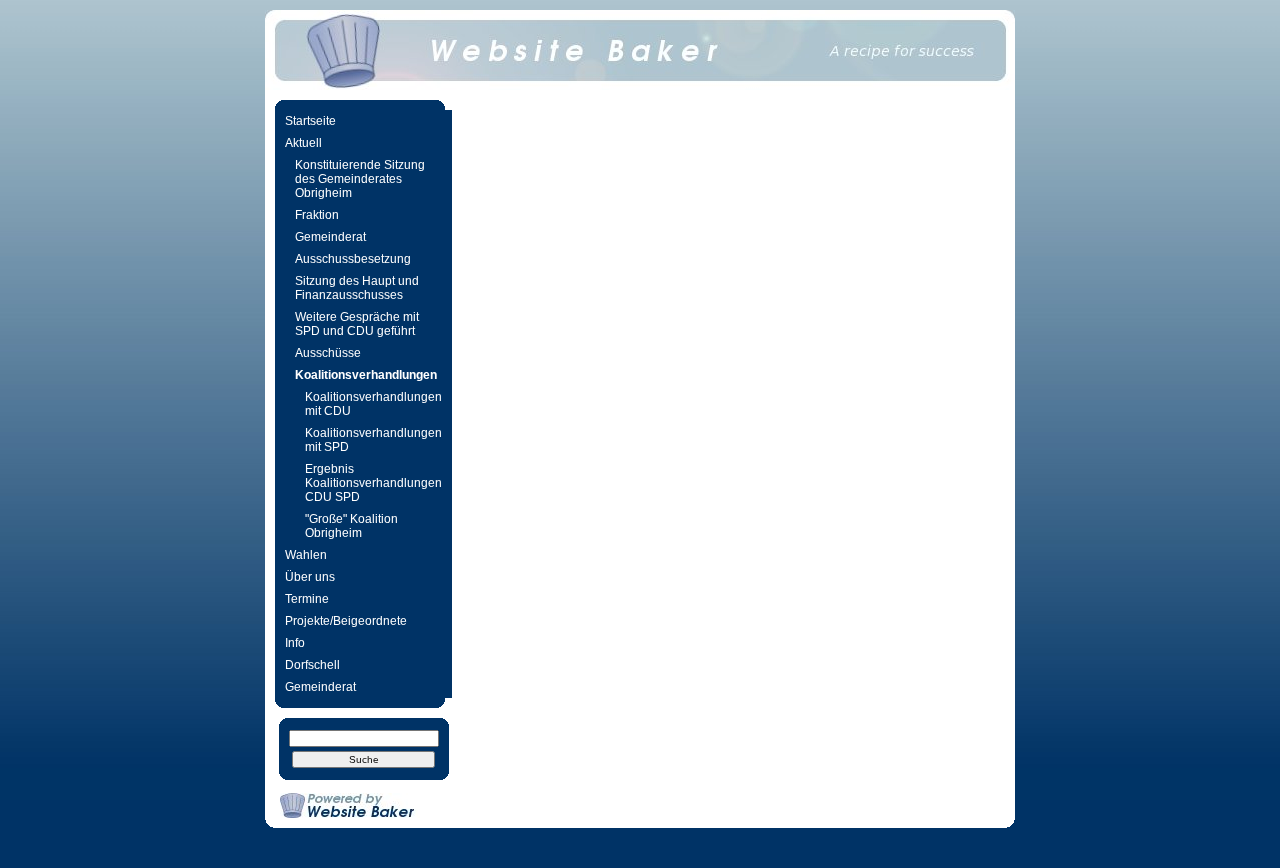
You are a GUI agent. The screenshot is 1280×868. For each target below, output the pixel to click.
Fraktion (317, 215)
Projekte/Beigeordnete (346, 621)
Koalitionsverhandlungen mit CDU (373, 404)
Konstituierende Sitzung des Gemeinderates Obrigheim (360, 179)
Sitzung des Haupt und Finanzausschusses (357, 288)
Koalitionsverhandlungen (366, 375)
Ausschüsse (328, 353)
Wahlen (306, 555)
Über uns (310, 577)
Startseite (310, 121)
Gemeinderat (330, 237)
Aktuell (303, 143)
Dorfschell (312, 665)
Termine (307, 599)
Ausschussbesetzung (353, 259)
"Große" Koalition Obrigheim (351, 526)
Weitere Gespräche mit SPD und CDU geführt (357, 324)
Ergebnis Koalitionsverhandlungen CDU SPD (373, 483)
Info (295, 643)
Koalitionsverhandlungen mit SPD (373, 440)
